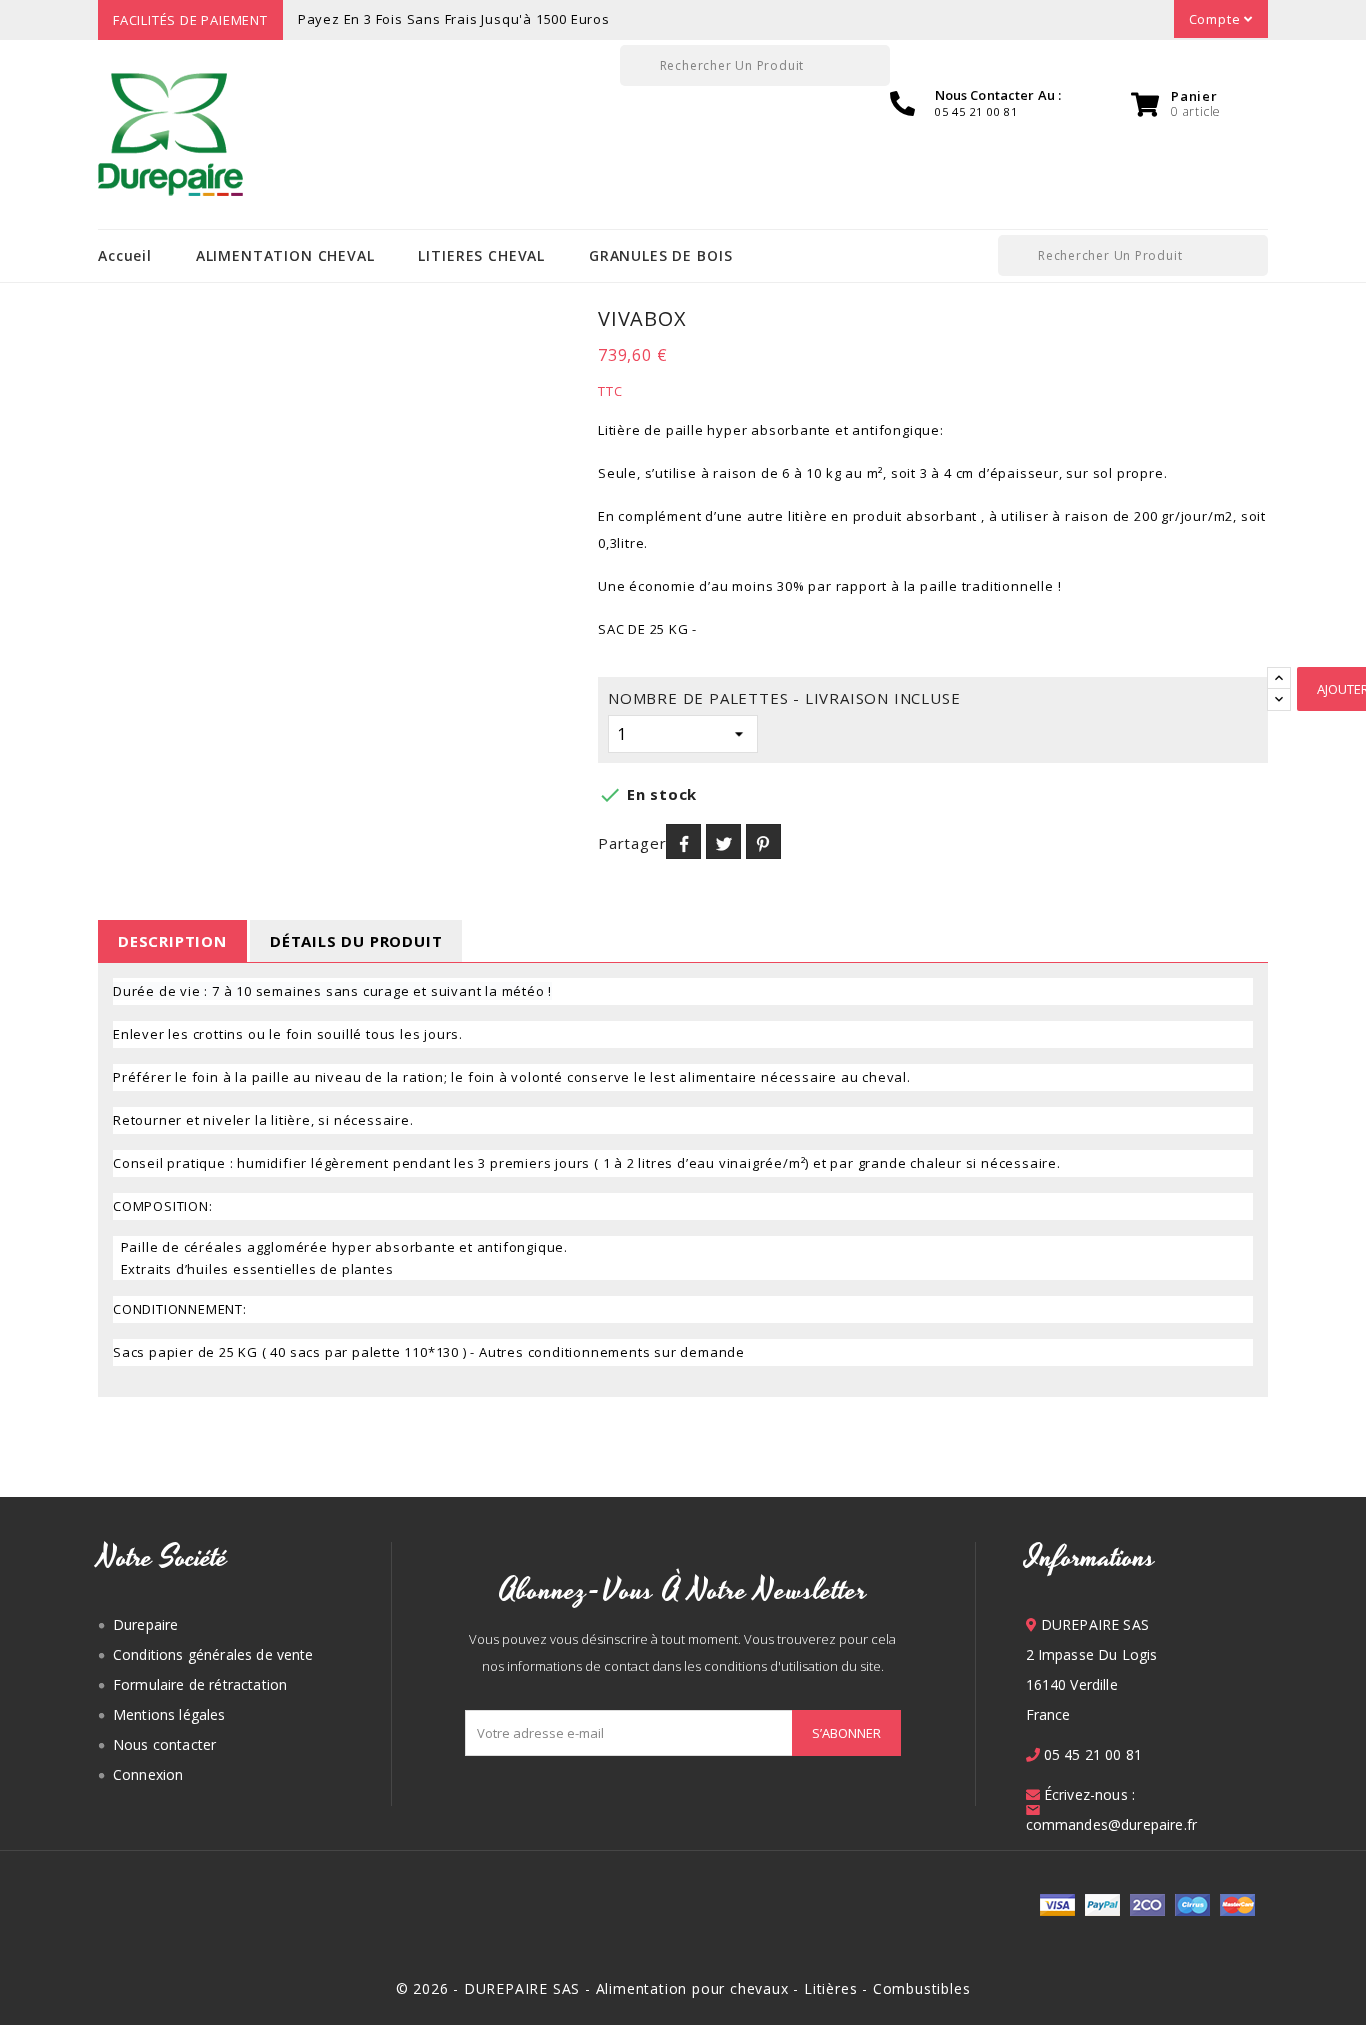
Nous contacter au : (998, 95)
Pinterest (763, 841)
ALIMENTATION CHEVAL (285, 255)
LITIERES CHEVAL (481, 255)
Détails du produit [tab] (356, 941)
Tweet (723, 841)
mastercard (1192, 1905)
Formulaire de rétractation (200, 1684)
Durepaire (145, 1624)
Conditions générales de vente (213, 1654)
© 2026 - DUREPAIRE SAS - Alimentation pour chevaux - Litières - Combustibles (683, 1988)
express (1147, 1905)
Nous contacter (164, 1744)
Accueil (125, 255)
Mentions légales (169, 1714)
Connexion (148, 1774)
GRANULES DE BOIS (660, 255)
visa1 (1237, 1905)
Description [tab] (172, 941)
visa (1057, 1905)
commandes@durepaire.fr (1112, 1824)
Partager (683, 841)
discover (1102, 1905)
